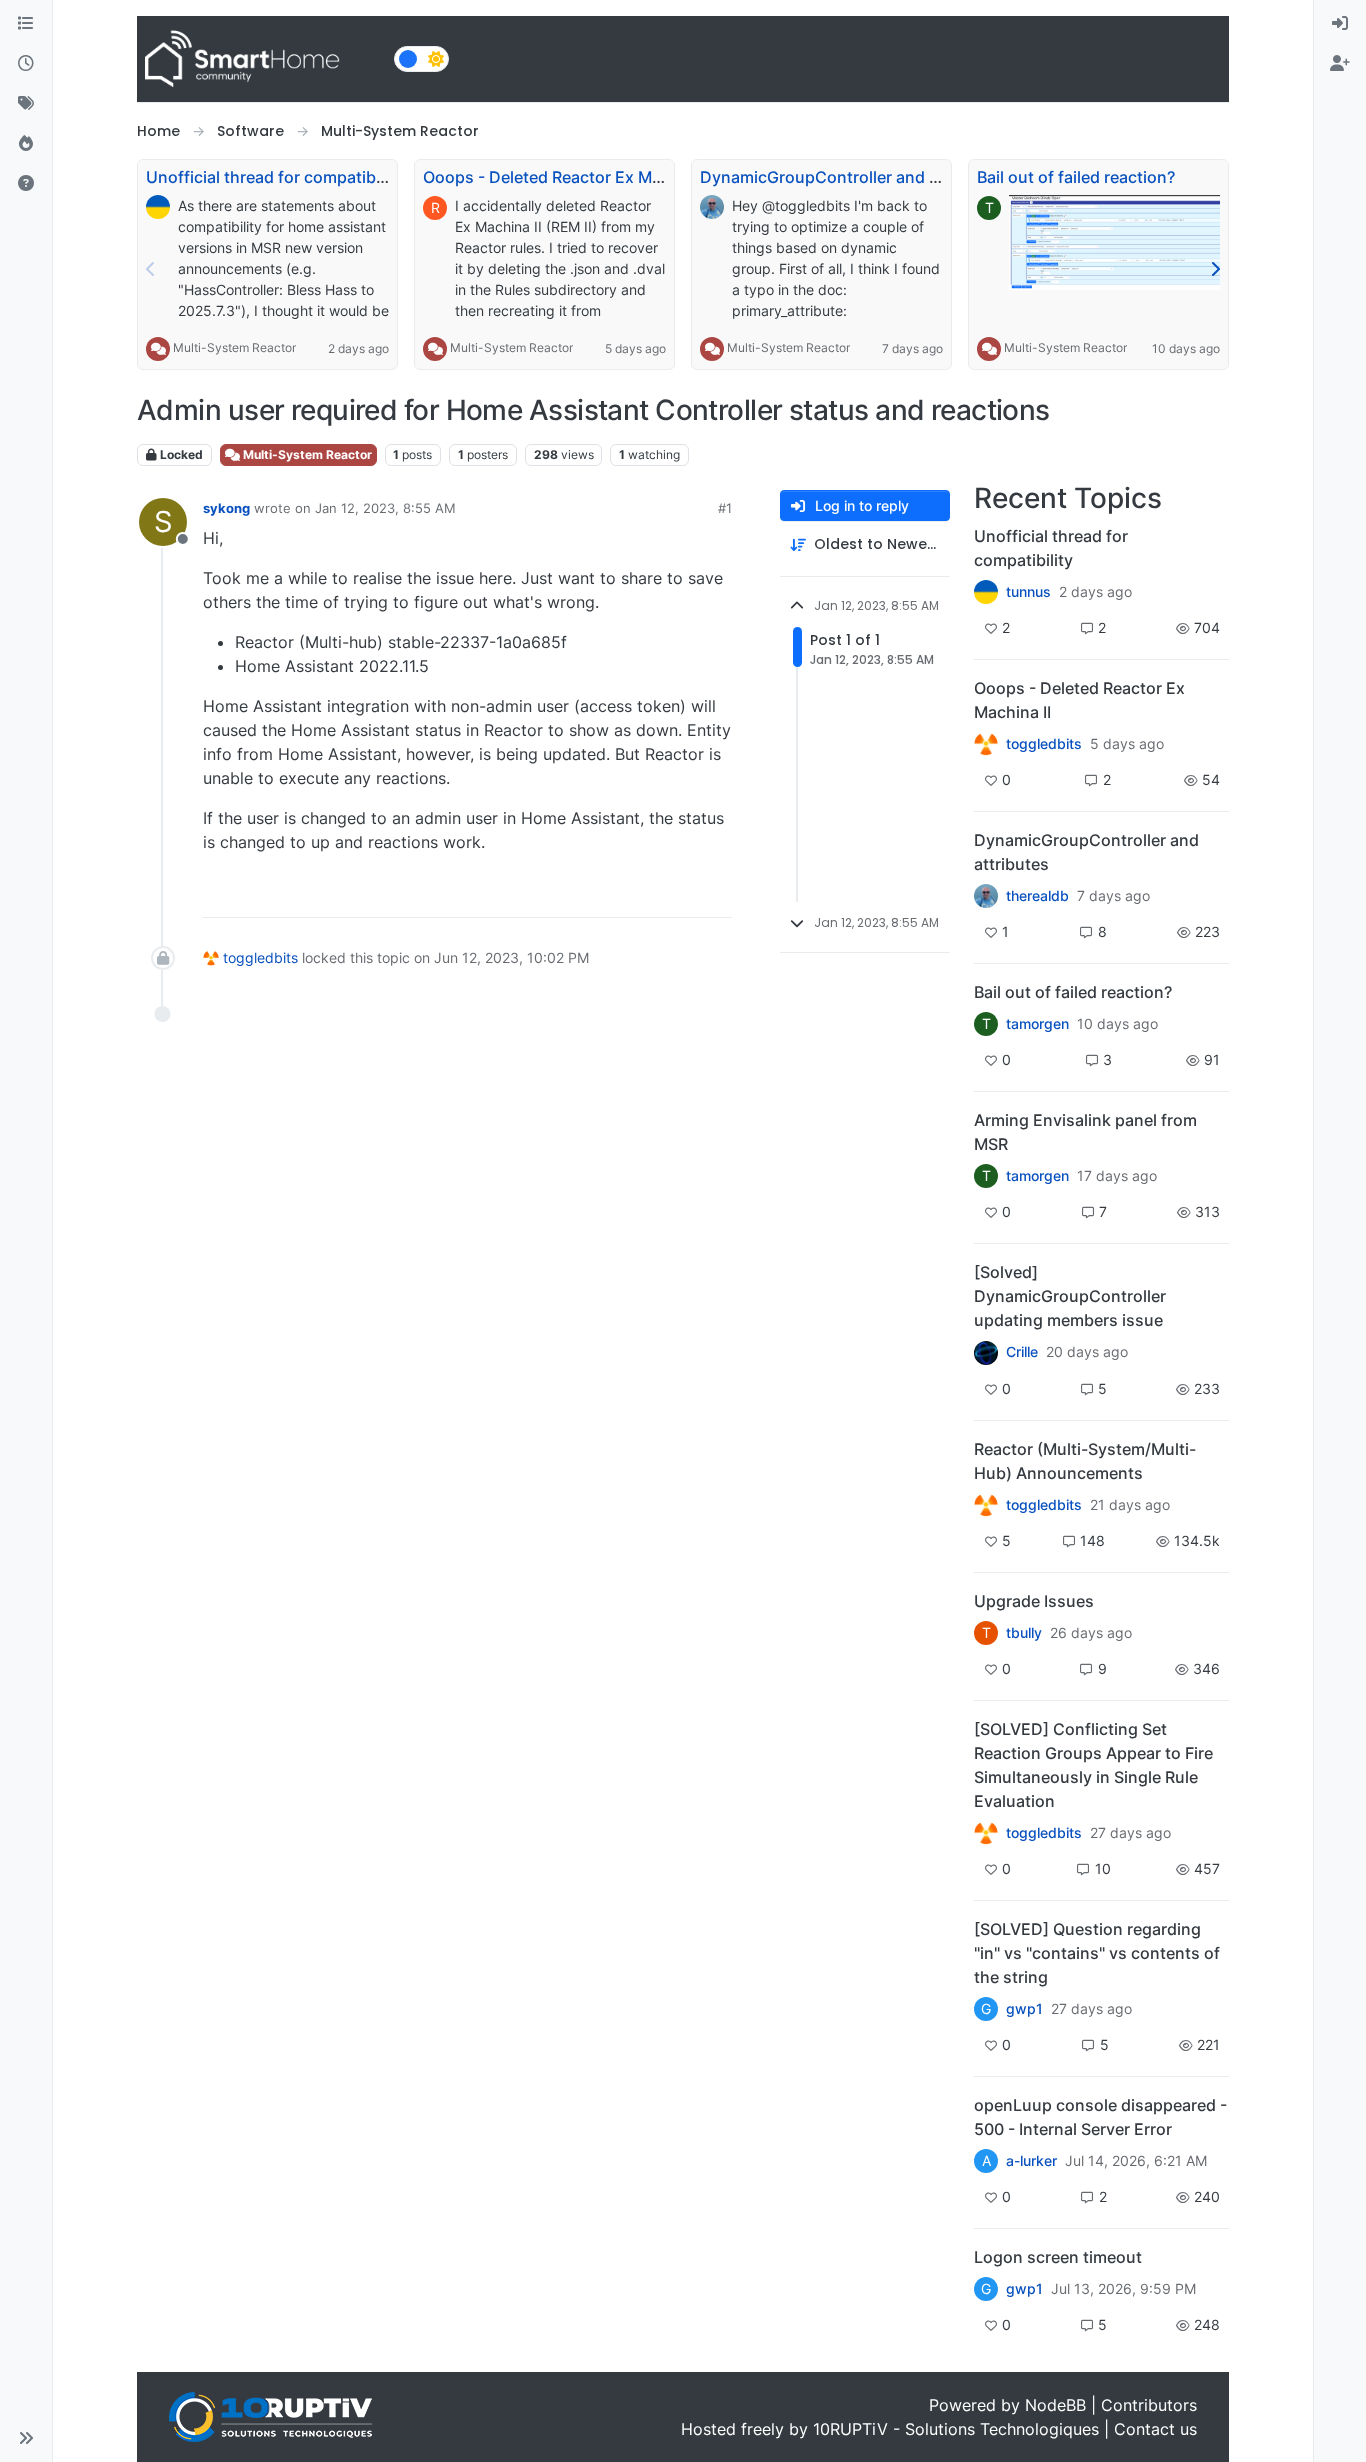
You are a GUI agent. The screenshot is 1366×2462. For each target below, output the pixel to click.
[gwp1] (986, 1833)
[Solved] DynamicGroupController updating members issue (1070, 1296)
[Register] (1340, 64)
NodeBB (1055, 2405)
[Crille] (986, 1352)
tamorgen (1037, 1024)
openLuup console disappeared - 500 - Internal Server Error (1100, 2117)
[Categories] (26, 24)
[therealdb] (986, 896)
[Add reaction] (602, 893)
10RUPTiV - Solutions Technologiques (956, 2429)
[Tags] (26, 104)
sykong (226, 508)
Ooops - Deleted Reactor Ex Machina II (569, 177)
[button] (26, 2438)
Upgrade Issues (1034, 1601)
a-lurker (1031, 2161)
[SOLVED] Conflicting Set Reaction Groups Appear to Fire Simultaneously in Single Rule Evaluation (1093, 1765)
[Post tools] (715, 893)
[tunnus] (986, 592)
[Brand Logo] (261, 59)
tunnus (1028, 592)
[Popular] (26, 144)
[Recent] (26, 64)
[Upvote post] (640, 893)
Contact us (1155, 2429)
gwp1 (1024, 2009)
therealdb (1037, 896)
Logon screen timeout (1058, 2257)
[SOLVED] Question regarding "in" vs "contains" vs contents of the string (1097, 1953)
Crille (1022, 1352)
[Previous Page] (151, 269)
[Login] (1340, 24)
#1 (725, 508)
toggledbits (260, 957)
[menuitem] (1340, 24)
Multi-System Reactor (234, 347)
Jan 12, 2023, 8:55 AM (385, 508)
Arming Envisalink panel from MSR (1085, 1132)
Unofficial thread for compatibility (274, 177)
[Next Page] (1215, 269)
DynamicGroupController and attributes (852, 177)
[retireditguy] (986, 744)
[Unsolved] (26, 184)
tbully (1024, 1633)
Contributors (1149, 2405)
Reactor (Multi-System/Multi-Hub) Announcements (1085, 1461)
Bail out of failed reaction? (1076, 177)
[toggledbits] (986, 1505)
